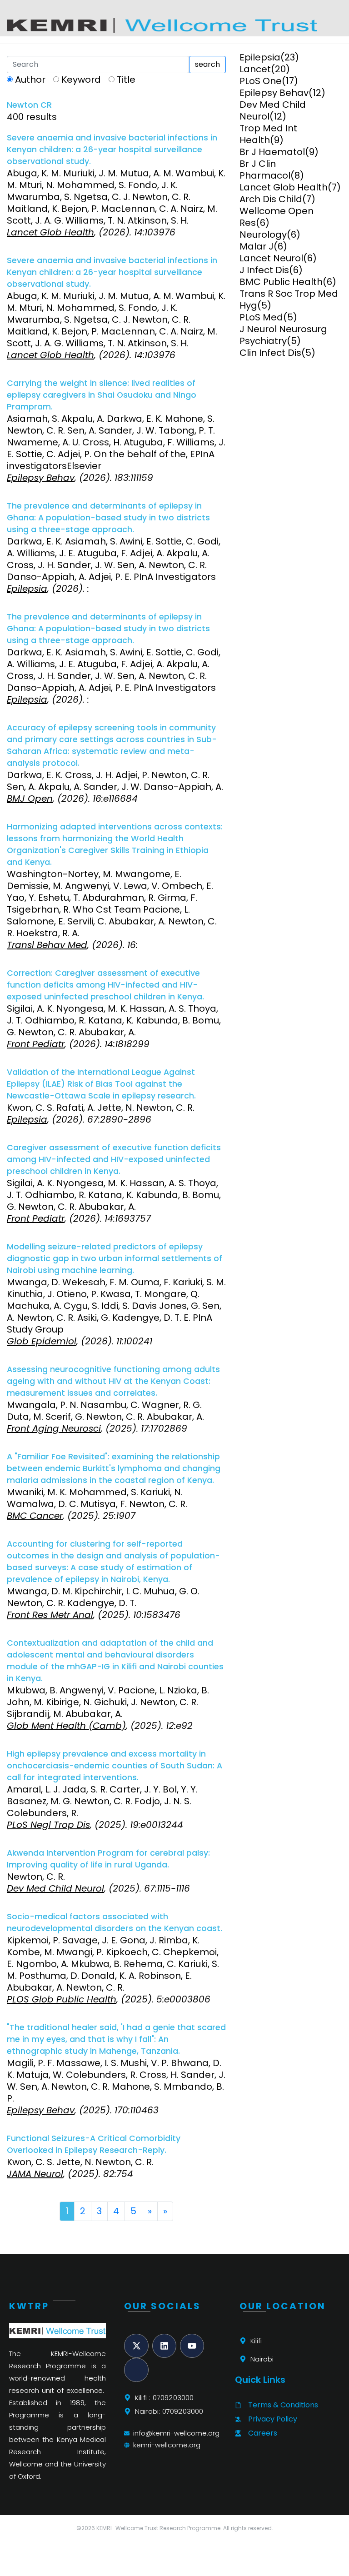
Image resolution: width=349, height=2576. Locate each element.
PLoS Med (261, 317)
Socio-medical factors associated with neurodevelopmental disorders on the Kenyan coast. (115, 1922)
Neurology (263, 235)
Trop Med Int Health (268, 134)
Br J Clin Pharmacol (265, 170)
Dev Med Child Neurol (273, 110)
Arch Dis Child (271, 199)
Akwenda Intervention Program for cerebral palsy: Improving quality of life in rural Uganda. (108, 1859)
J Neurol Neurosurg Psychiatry (283, 335)
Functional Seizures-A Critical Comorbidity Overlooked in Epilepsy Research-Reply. (94, 2144)
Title (126, 80)
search (207, 64)
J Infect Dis (264, 270)
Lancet (255, 69)
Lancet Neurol (271, 258)
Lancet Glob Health (284, 187)
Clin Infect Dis (270, 353)
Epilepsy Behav (274, 93)
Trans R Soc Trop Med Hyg (289, 300)
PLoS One (261, 81)
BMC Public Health (281, 282)
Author (30, 80)
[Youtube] (192, 2346)
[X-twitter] (136, 2346)
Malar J (257, 246)
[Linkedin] (164, 2346)
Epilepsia (260, 57)
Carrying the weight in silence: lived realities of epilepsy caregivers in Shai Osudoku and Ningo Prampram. (102, 395)
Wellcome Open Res (277, 217)
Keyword (81, 80)
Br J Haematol (272, 152)
